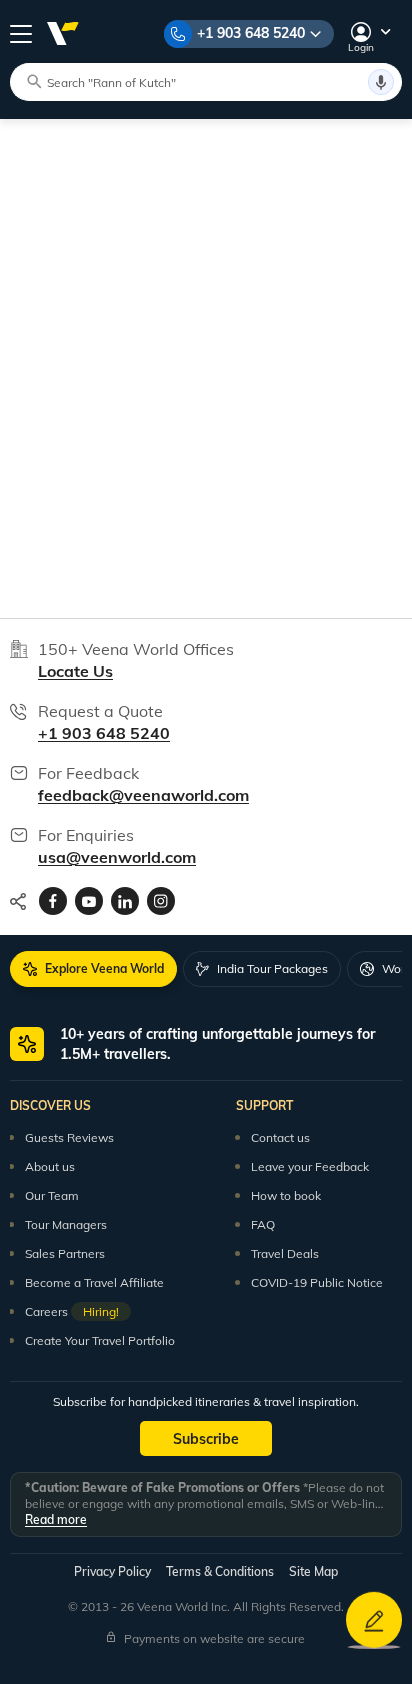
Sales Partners (65, 1253)
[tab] (93, 969)
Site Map (313, 1571)
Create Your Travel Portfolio (100, 1340)
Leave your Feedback (310, 1166)
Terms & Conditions (220, 1571)
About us (50, 1166)
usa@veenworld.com (117, 857)
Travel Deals (285, 1253)
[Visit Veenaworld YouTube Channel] (89, 901)
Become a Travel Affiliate (94, 1282)
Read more (56, 1519)
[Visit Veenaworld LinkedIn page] (125, 901)
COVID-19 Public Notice (317, 1282)
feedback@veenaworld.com (143, 795)
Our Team (52, 1195)
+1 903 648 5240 (251, 33)
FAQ (263, 1224)
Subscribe (206, 1439)
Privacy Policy (112, 1571)
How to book (286, 1195)
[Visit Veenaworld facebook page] (53, 901)
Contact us (280, 1137)
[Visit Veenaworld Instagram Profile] (161, 901)
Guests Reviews (69, 1137)
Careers (72, 1311)
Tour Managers (66, 1224)
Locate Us (75, 671)
